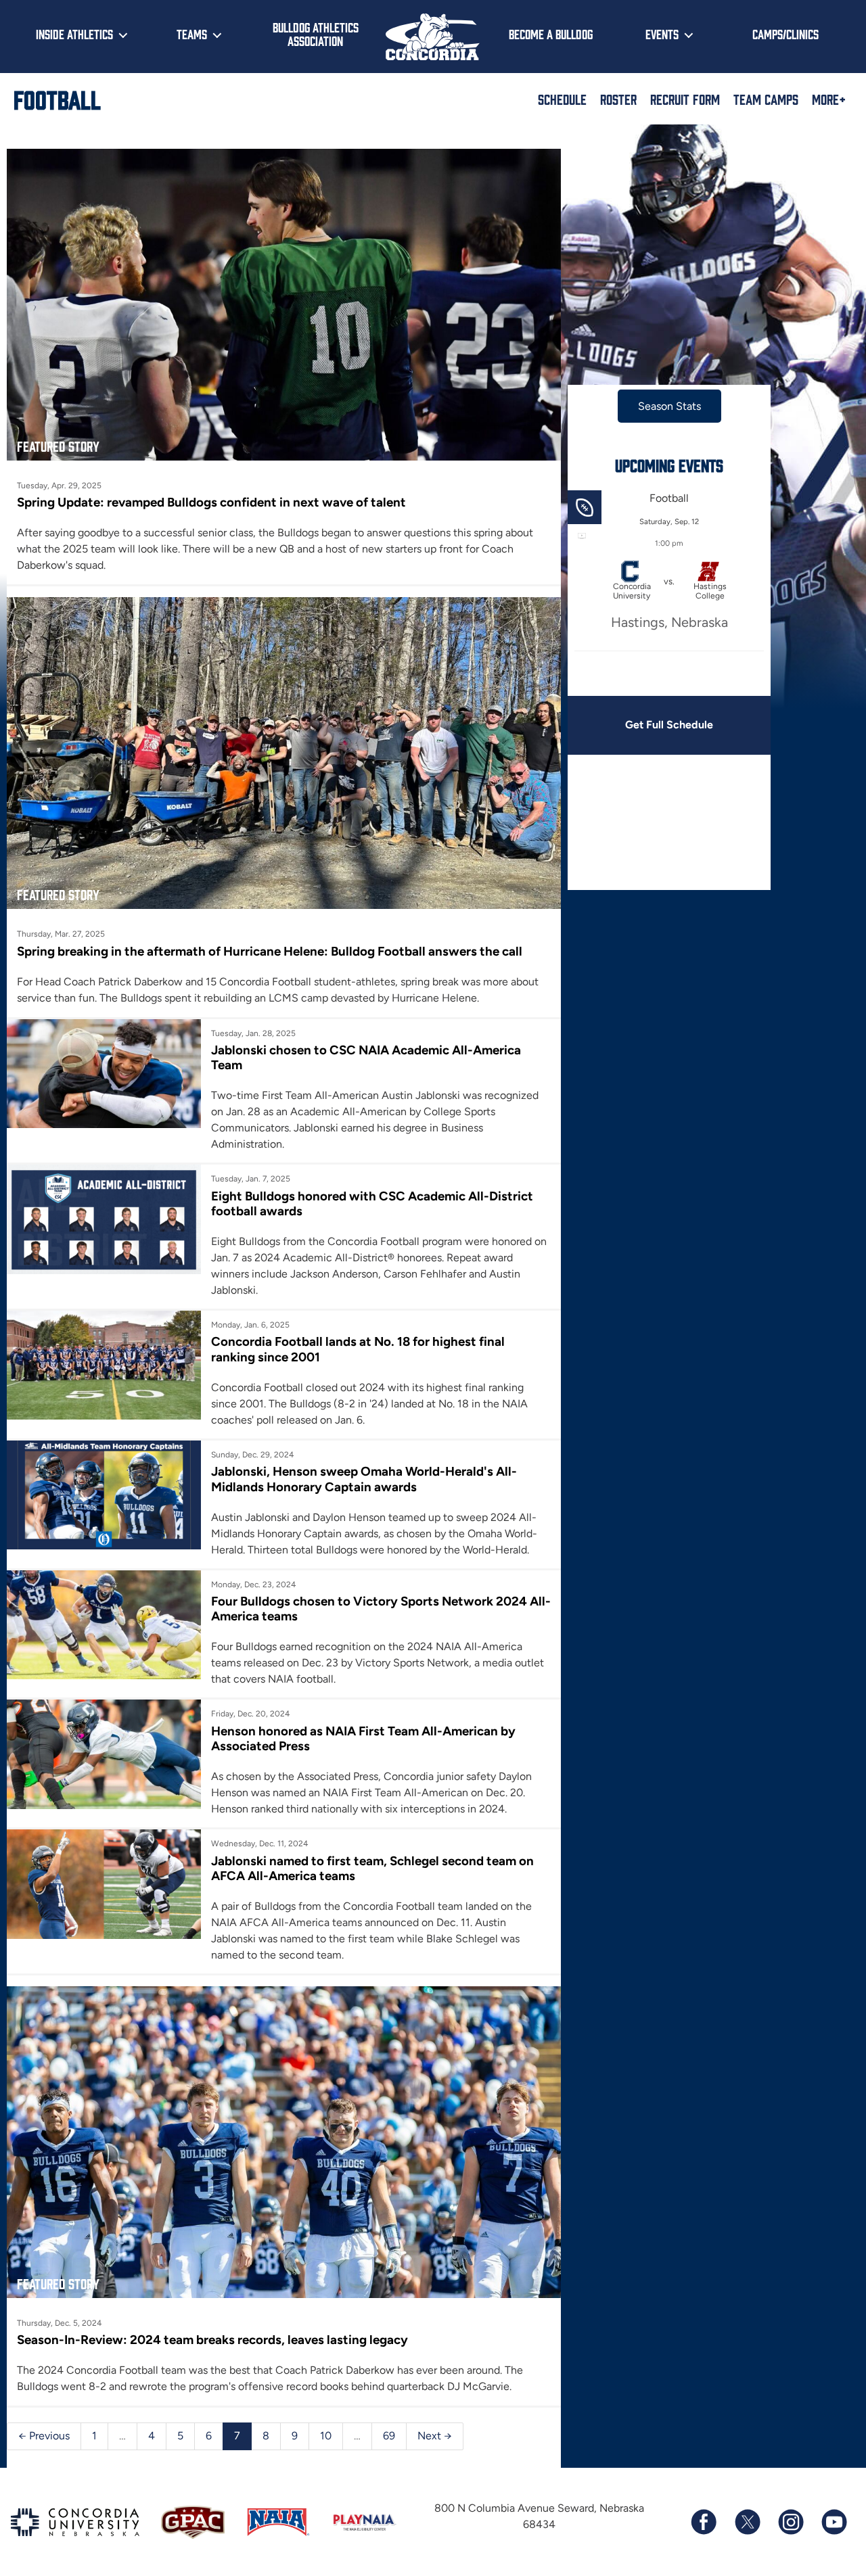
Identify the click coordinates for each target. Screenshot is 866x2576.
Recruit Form (685, 99)
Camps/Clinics (785, 34)
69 (389, 2436)
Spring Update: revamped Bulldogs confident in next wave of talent (211, 502)
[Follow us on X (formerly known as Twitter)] (747, 2522)
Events (662, 34)
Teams (192, 34)
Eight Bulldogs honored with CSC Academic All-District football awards (372, 1203)
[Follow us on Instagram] (790, 2522)
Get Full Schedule (669, 725)
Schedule (562, 99)
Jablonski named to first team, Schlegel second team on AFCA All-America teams (372, 1868)
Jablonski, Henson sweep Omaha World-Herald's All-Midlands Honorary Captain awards (364, 1479)
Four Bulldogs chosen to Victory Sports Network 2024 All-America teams (381, 1609)
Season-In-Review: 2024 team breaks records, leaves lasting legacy (212, 2340)
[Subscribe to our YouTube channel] (834, 2522)
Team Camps (766, 99)
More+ (829, 99)
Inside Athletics (74, 34)
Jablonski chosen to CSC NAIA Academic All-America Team (366, 1057)
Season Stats (669, 406)
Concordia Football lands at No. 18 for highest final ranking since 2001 (358, 1349)
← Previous (44, 2436)
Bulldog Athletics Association (316, 34)
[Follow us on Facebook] (704, 2522)
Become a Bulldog (551, 34)
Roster (618, 99)
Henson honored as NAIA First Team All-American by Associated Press (363, 1738)
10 (326, 2436)
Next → (435, 2436)
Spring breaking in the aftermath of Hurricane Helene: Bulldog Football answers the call (270, 951)
